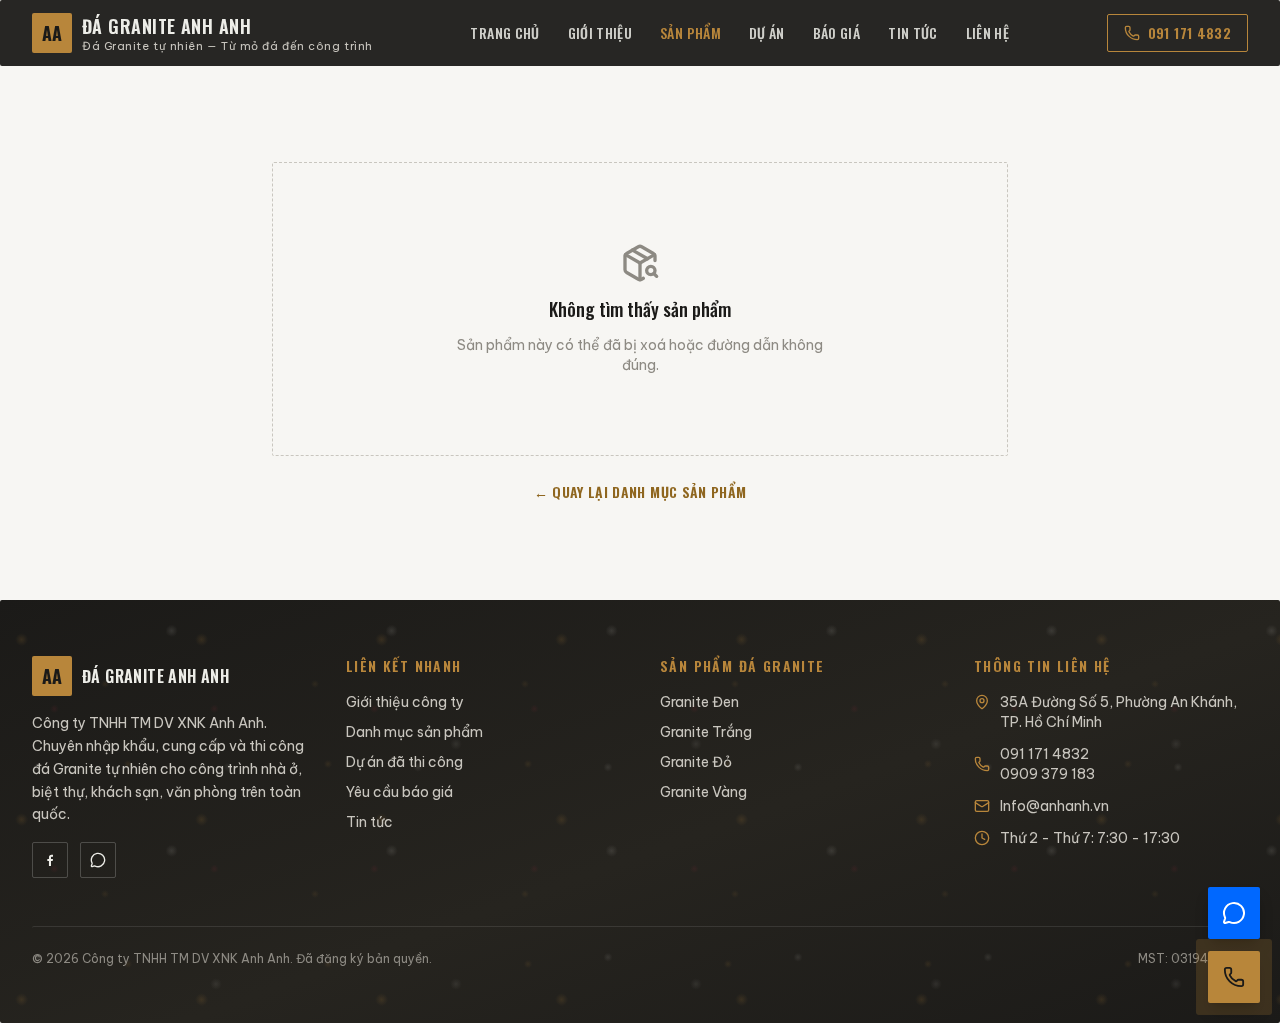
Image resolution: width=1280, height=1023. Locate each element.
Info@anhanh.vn (1054, 806)
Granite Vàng (703, 792)
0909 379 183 (1047, 774)
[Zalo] (98, 860)
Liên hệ (987, 32)
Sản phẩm (690, 32)
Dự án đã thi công (404, 762)
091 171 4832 (1189, 32)
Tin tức (912, 32)
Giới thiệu (600, 32)
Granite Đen (699, 702)
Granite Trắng (706, 732)
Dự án (767, 32)
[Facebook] (50, 860)
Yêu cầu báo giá (399, 792)
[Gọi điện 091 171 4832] (1234, 977)
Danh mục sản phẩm (414, 732)
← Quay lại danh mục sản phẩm (640, 491)
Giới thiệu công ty (405, 702)
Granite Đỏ (696, 762)
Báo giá (836, 32)
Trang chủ (504, 32)
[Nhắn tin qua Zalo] (1234, 913)
